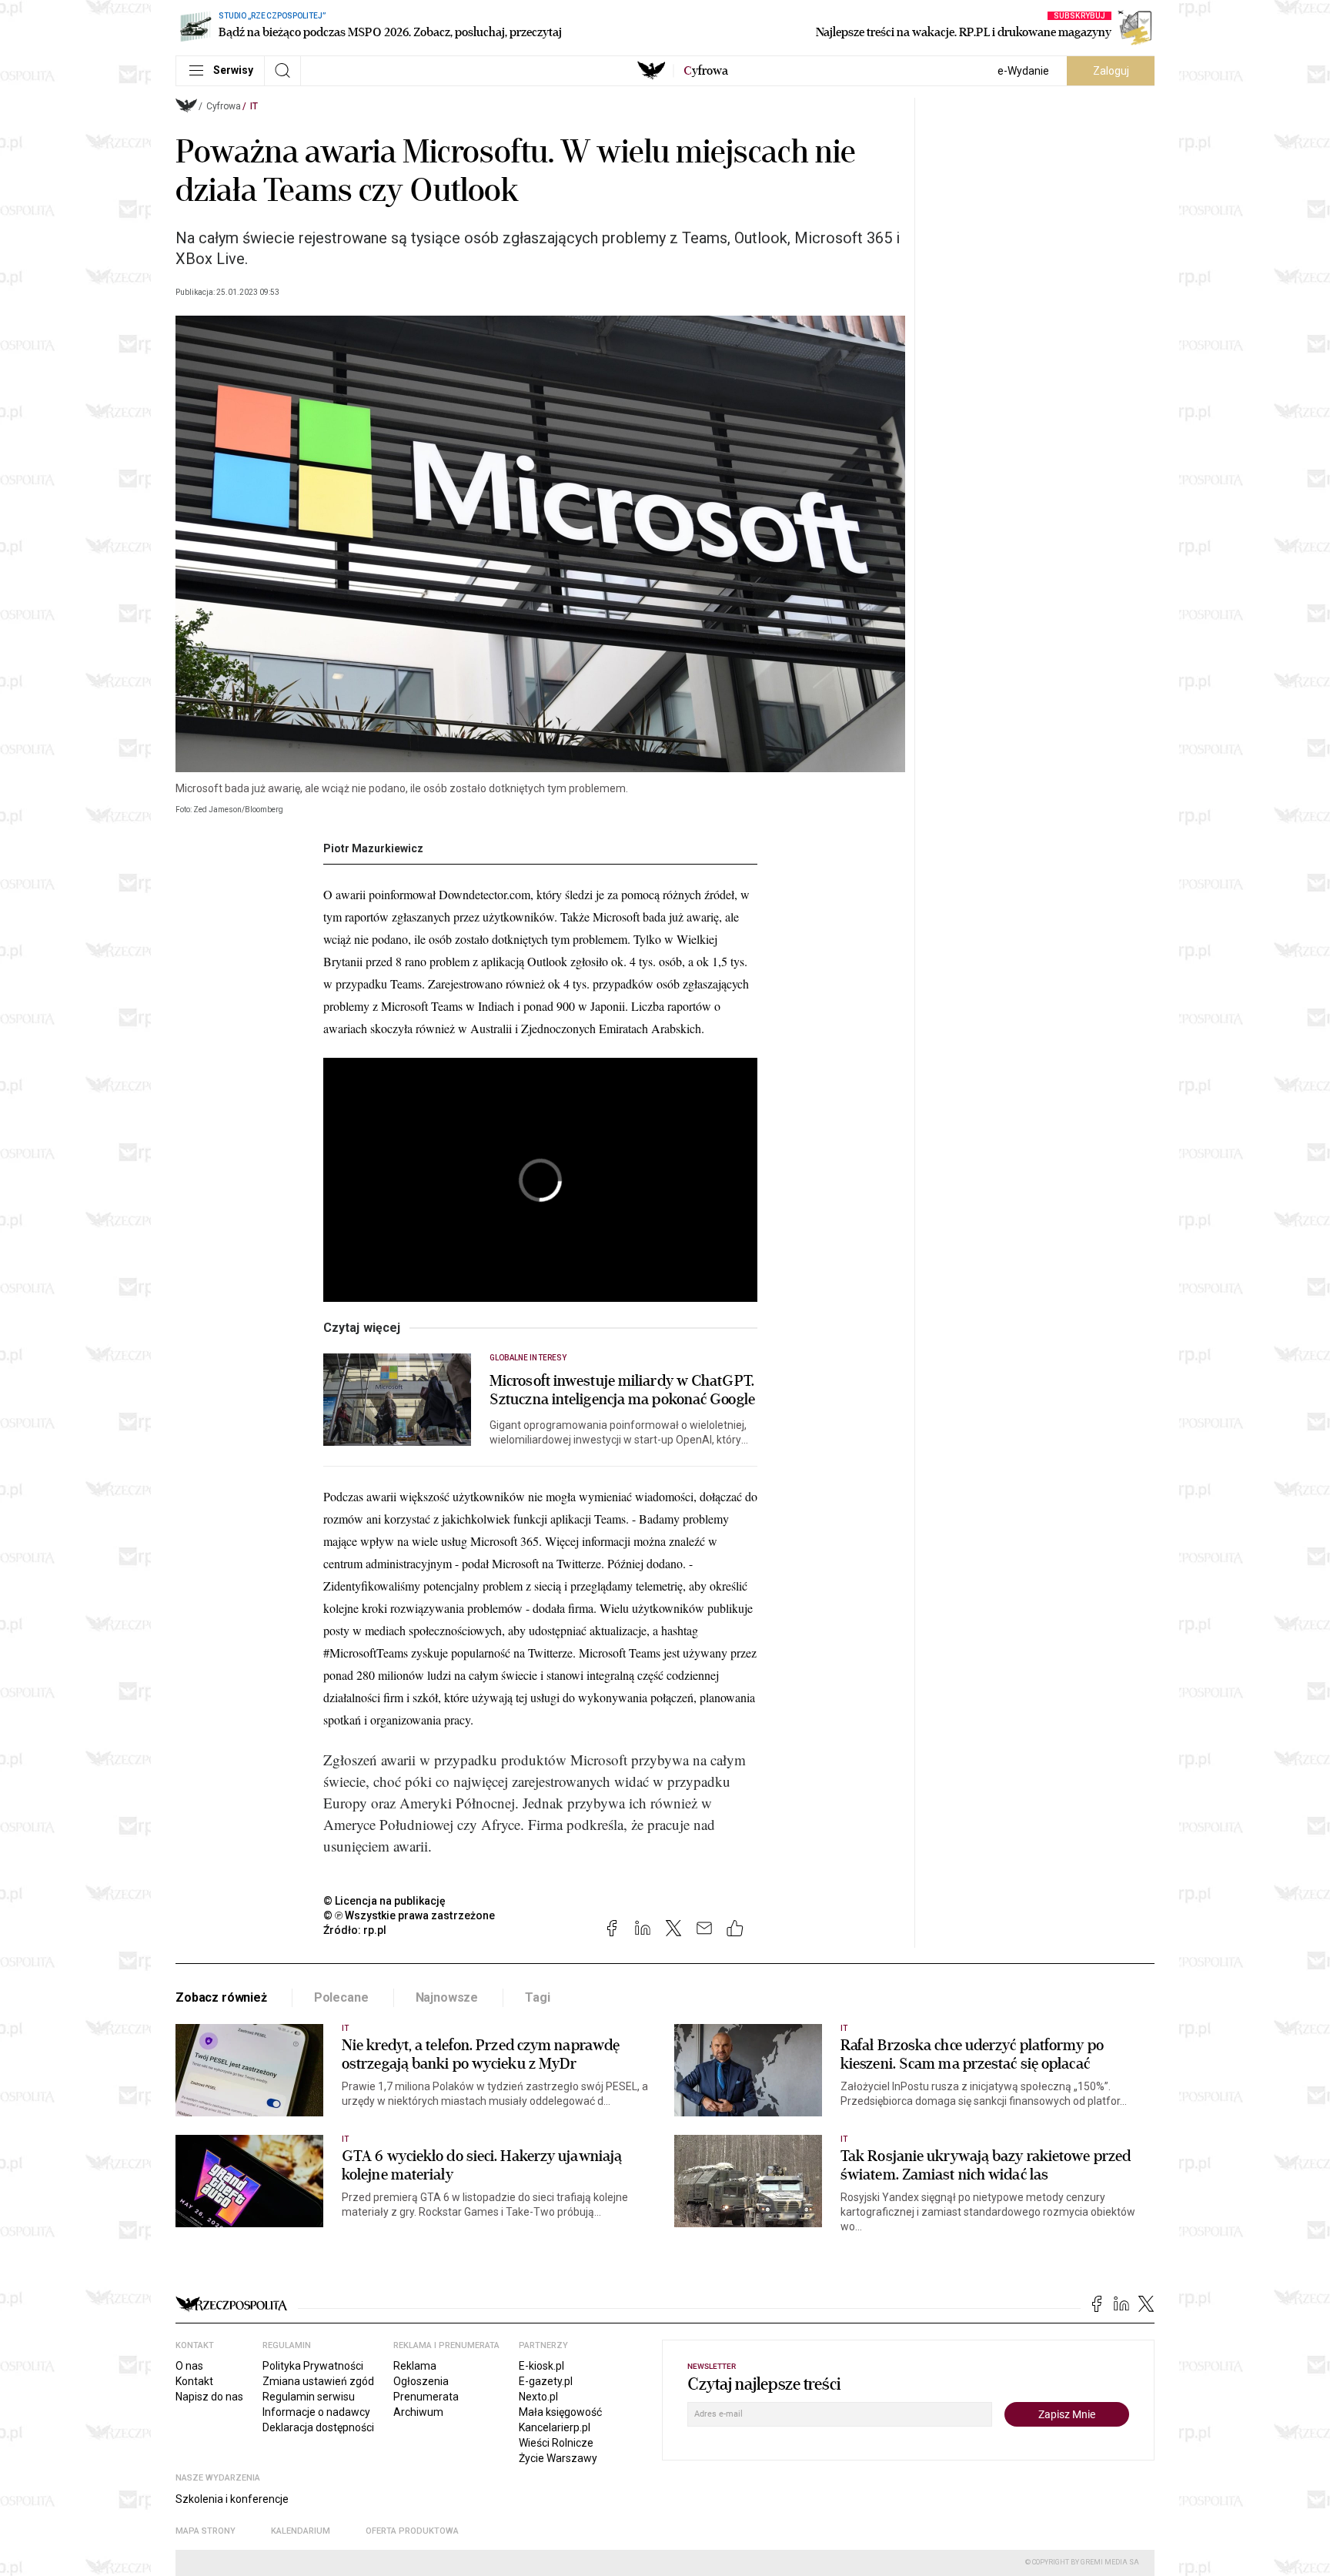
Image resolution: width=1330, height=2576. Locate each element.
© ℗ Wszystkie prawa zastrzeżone (409, 1915)
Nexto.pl (538, 2397)
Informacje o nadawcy (316, 2412)
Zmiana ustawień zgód (318, 2381)
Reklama (415, 2366)
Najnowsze (447, 1997)
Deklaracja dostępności (318, 2427)
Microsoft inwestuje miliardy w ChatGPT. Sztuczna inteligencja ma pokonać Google (622, 1390)
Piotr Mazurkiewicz (373, 848)
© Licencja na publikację (385, 1901)
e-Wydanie (1023, 71)
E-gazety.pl (546, 2381)
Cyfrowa (224, 106)
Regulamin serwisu (309, 2397)
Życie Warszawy (558, 2458)
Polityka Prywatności (313, 2366)
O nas (189, 2366)
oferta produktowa (412, 2531)
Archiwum (418, 2412)
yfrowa (706, 71)
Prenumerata (426, 2397)
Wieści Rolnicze (556, 2443)
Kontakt (194, 2381)
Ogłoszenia (421, 2381)
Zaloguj (1111, 71)
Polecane (341, 1997)
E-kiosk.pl (541, 2366)
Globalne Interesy (528, 1358)
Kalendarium (301, 2531)
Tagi (537, 1997)
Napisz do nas (209, 2397)
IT (254, 106)
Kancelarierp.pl (555, 2427)
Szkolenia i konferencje (232, 2499)
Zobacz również (221, 1997)
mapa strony (206, 2531)
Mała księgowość (560, 2412)
